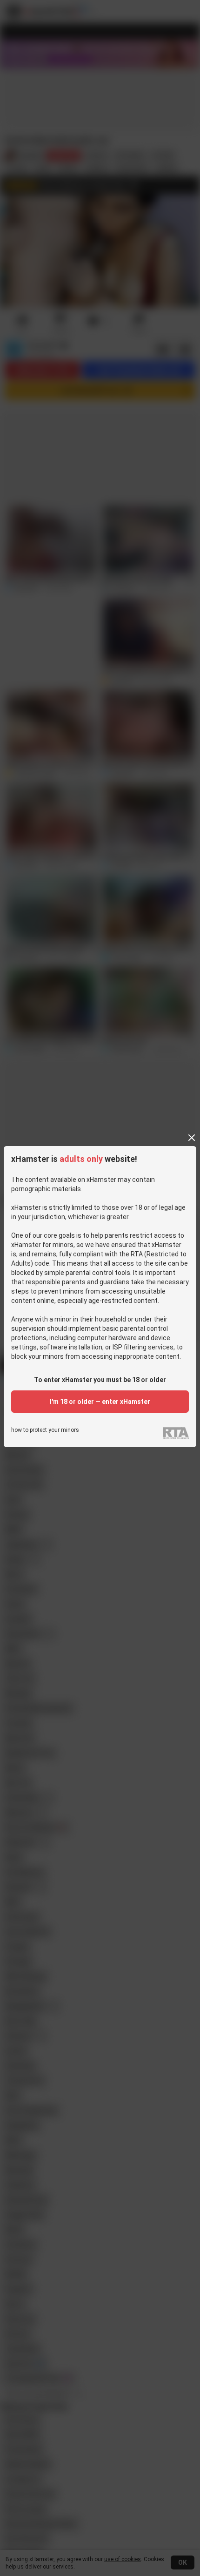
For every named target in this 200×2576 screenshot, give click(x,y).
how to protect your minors (45, 1430)
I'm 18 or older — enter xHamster (100, 1402)
